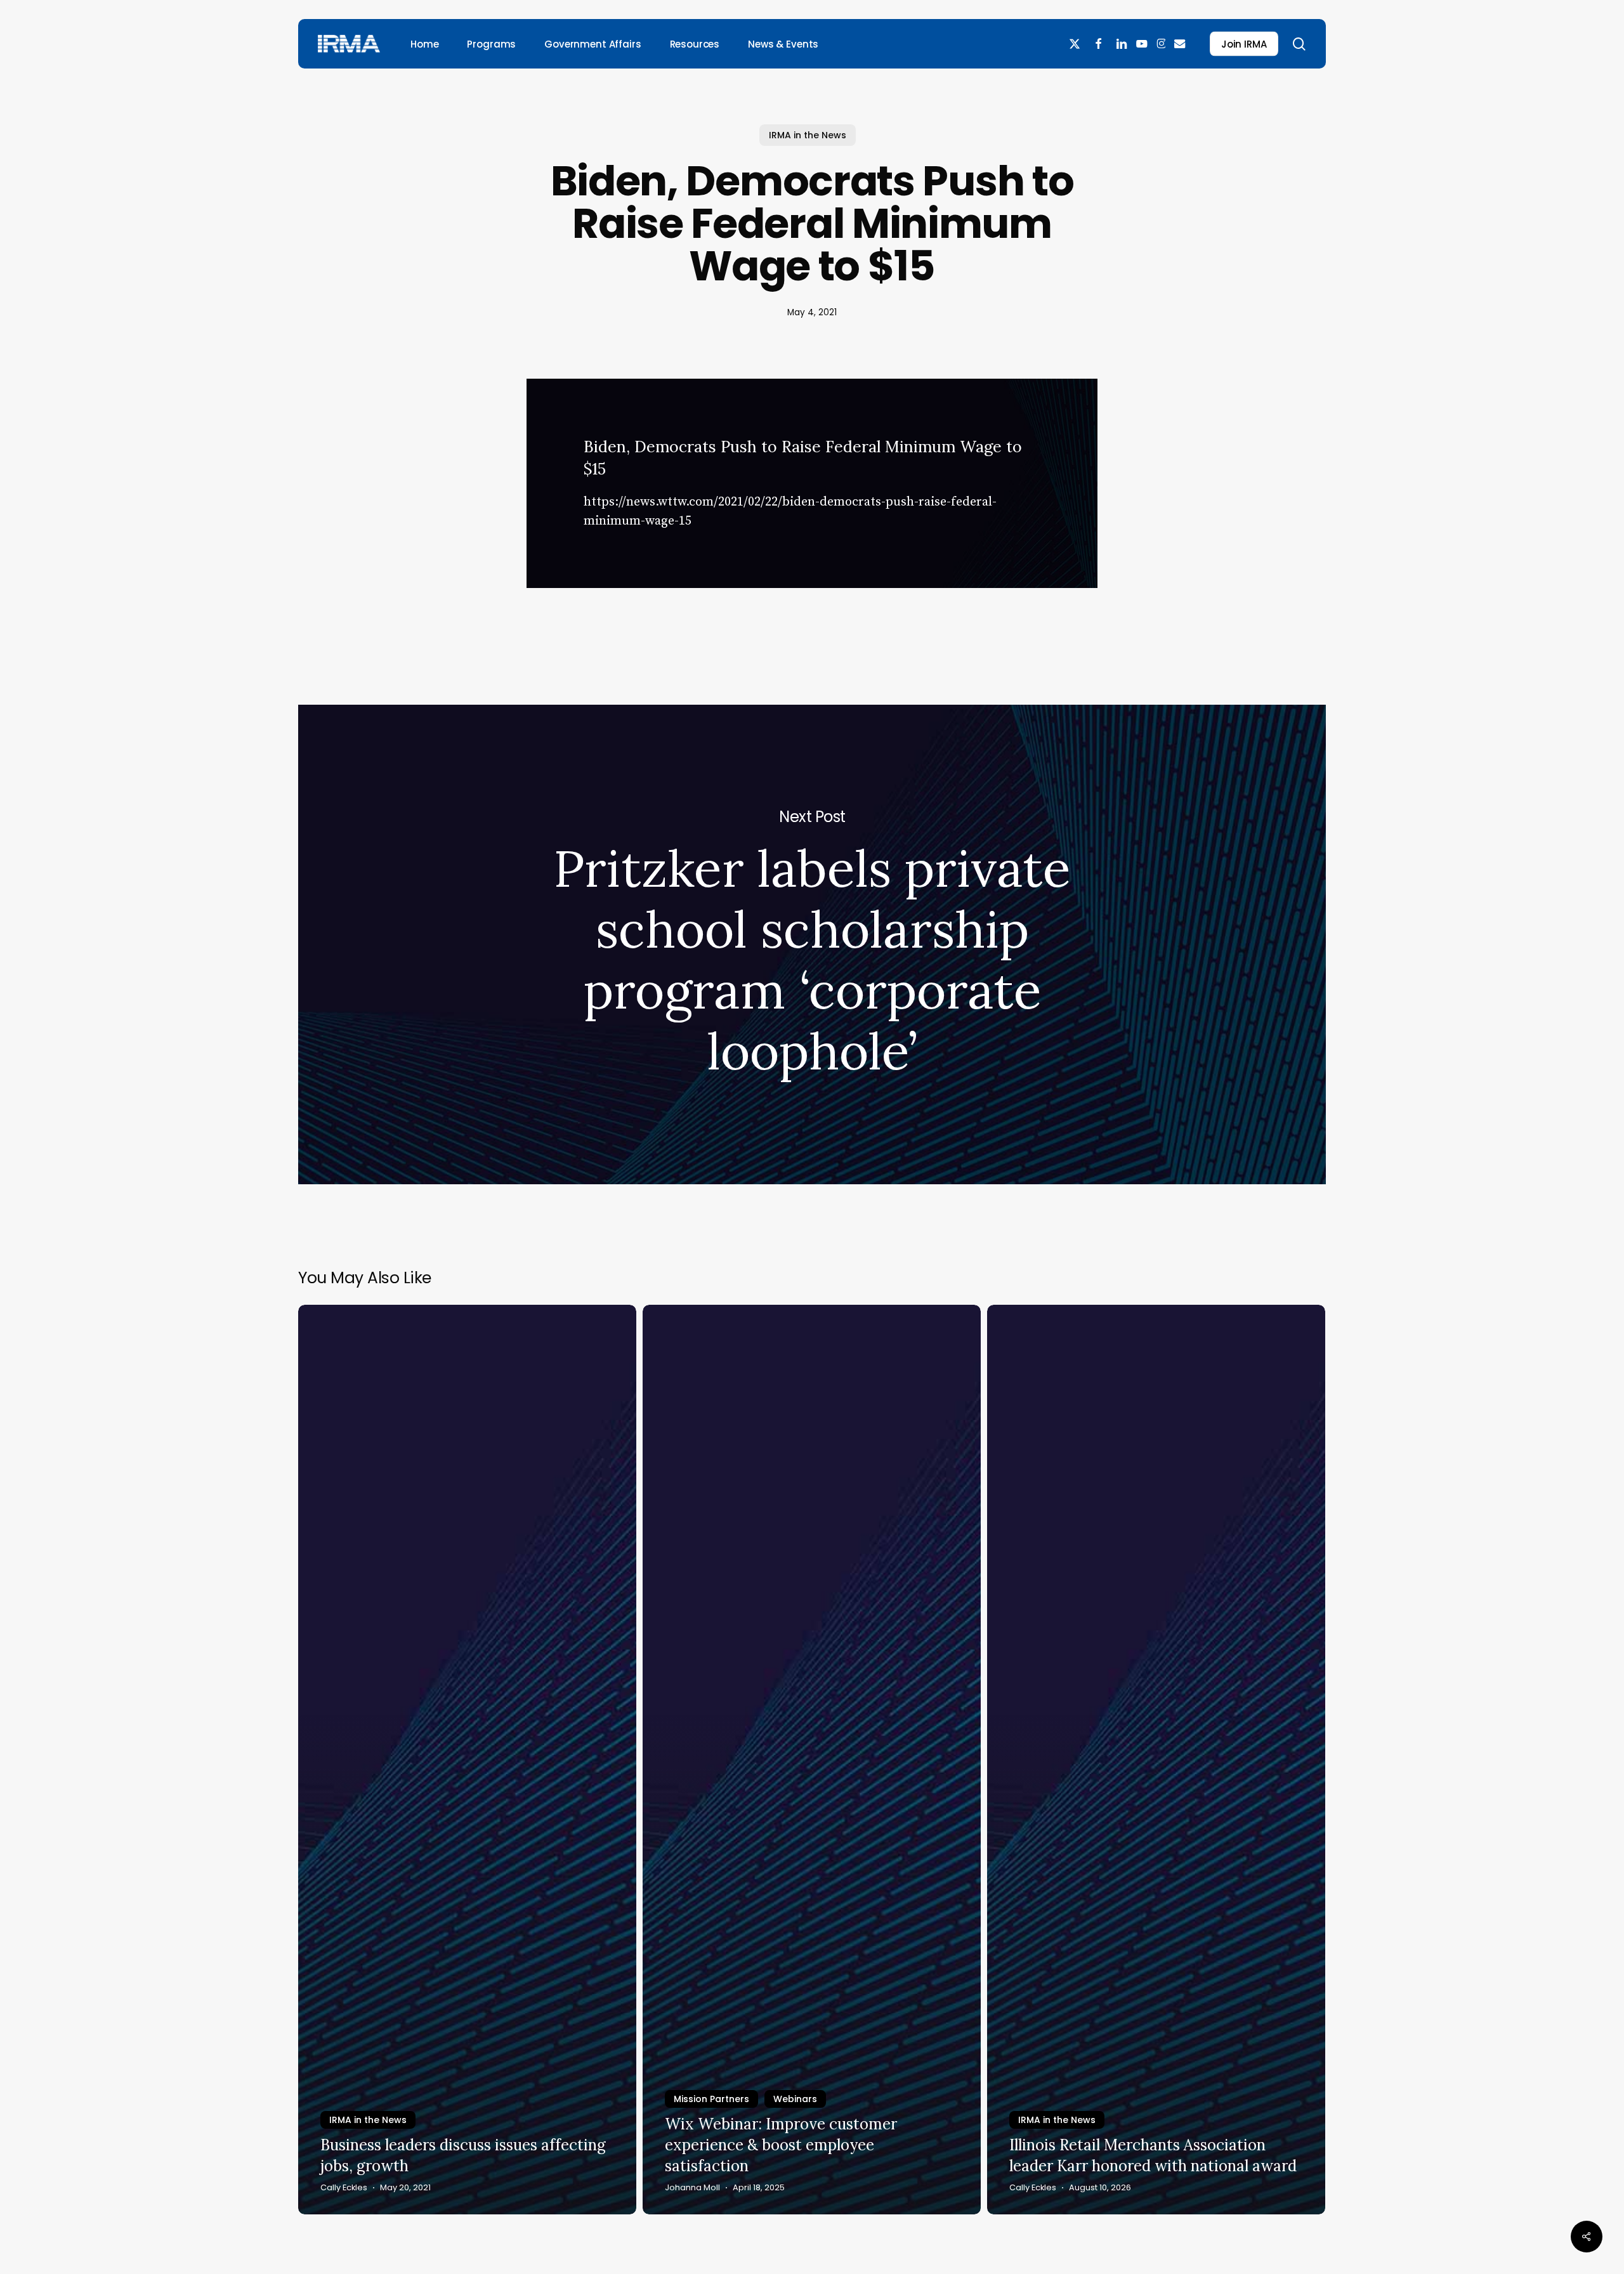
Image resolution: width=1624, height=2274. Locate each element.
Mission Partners (711, 2099)
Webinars (795, 2099)
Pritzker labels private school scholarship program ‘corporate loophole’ (812, 944)
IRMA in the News (808, 135)
